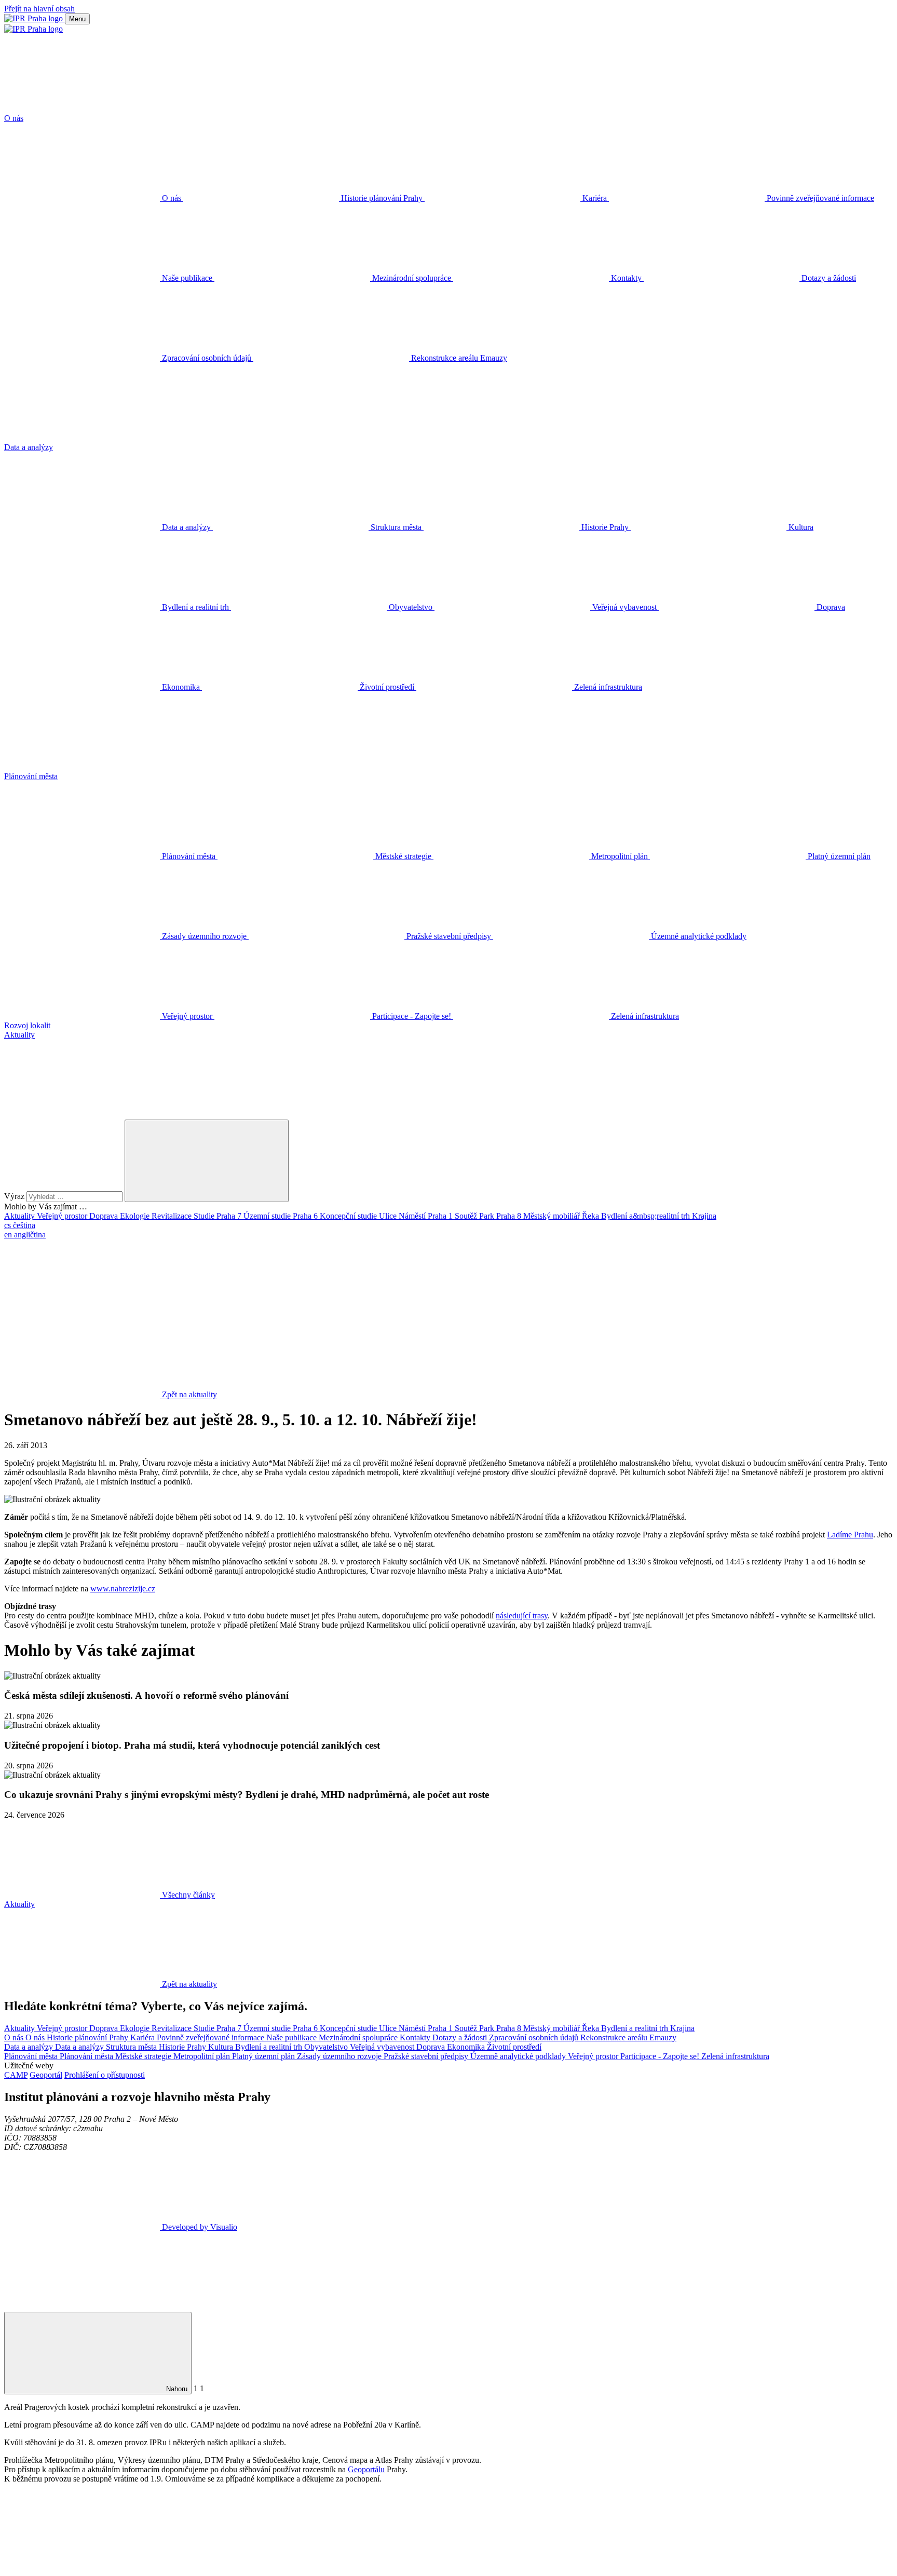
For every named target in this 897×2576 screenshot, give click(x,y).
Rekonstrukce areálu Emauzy (628, 2037)
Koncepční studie (349, 1216)
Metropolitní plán (203, 2056)
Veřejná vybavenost (383, 2047)
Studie (205, 1216)
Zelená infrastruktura (735, 2056)
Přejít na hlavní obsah (39, 9)
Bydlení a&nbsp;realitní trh (647, 1216)
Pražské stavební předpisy (427, 2056)
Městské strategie (144, 2056)
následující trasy (522, 1616)
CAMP (16, 2075)
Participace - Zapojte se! (661, 2056)
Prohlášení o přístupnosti (105, 2075)
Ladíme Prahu (850, 1535)
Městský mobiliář (553, 1216)
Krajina (704, 1216)
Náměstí (413, 1216)
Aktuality (21, 1216)
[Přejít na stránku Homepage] (35, 18)
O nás (15, 2037)
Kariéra (144, 2037)
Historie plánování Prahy (89, 2037)
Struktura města (132, 2047)
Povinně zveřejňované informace (212, 2037)
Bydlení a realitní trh (636, 2028)
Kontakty (416, 2037)
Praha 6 (306, 1216)
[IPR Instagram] (398, 1314)
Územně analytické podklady (519, 2056)
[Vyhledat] (82, 1115)
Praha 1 (441, 1216)
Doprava (105, 1216)
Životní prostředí (514, 2047)
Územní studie (268, 1216)
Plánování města (32, 2056)
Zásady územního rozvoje (340, 2056)
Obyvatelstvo (327, 2047)
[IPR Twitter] (240, 1314)
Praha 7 (230, 1216)
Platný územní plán (264, 2056)
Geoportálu (366, 2469)
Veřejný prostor (63, 1216)
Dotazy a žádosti (461, 2037)
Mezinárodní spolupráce (359, 2037)
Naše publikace (293, 2037)
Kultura (222, 2047)
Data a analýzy (30, 2047)
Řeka (592, 1216)
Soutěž (467, 1216)
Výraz (15, 1196)
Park (488, 1216)
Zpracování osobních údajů (535, 2037)
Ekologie (136, 1216)
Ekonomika (467, 2047)
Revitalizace (173, 1216)
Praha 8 (510, 1216)
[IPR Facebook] (82, 1314)
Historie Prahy (184, 2047)
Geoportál (46, 2075)
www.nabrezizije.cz (123, 1589)
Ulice (389, 1216)
